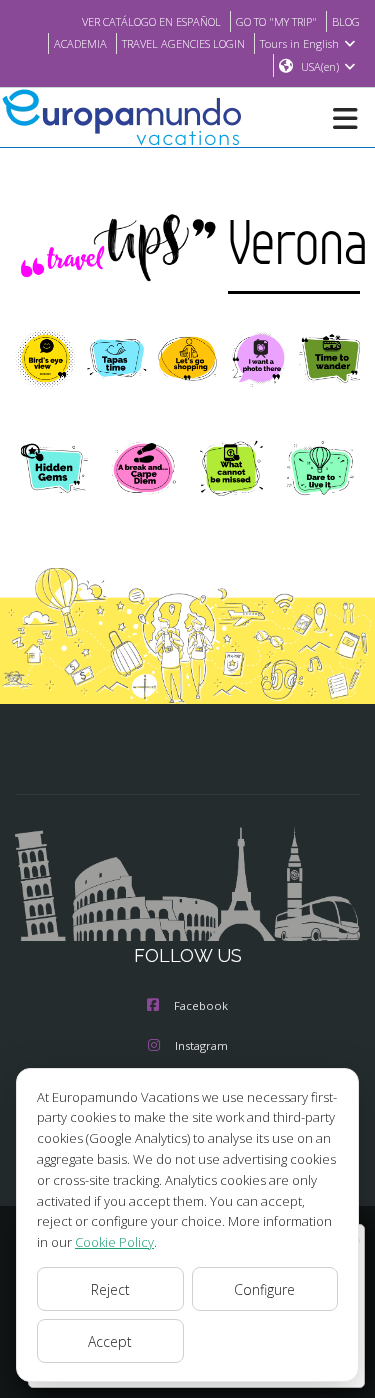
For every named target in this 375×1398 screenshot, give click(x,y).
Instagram (201, 1045)
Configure (264, 1289)
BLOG (346, 21)
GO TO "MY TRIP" (276, 21)
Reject (110, 1289)
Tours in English (299, 43)
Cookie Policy (114, 1242)
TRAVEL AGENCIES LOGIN (183, 43)
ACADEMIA (80, 43)
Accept (110, 1341)
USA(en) (320, 66)
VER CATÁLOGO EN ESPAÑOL (151, 21)
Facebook (201, 1005)
